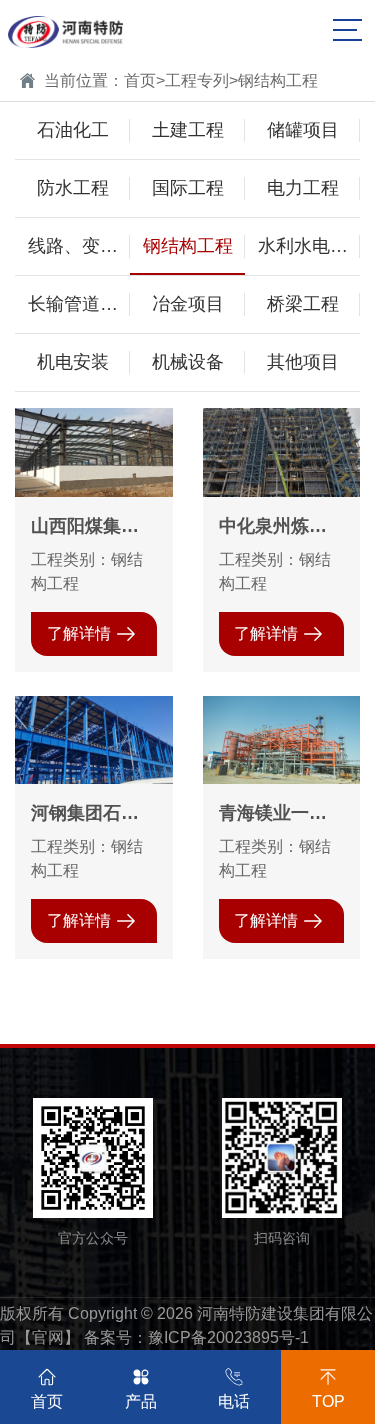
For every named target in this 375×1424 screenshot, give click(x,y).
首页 (140, 80)
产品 (141, 1401)
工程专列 (197, 80)
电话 (234, 1401)
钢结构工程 (278, 80)
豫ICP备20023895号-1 (228, 1337)
